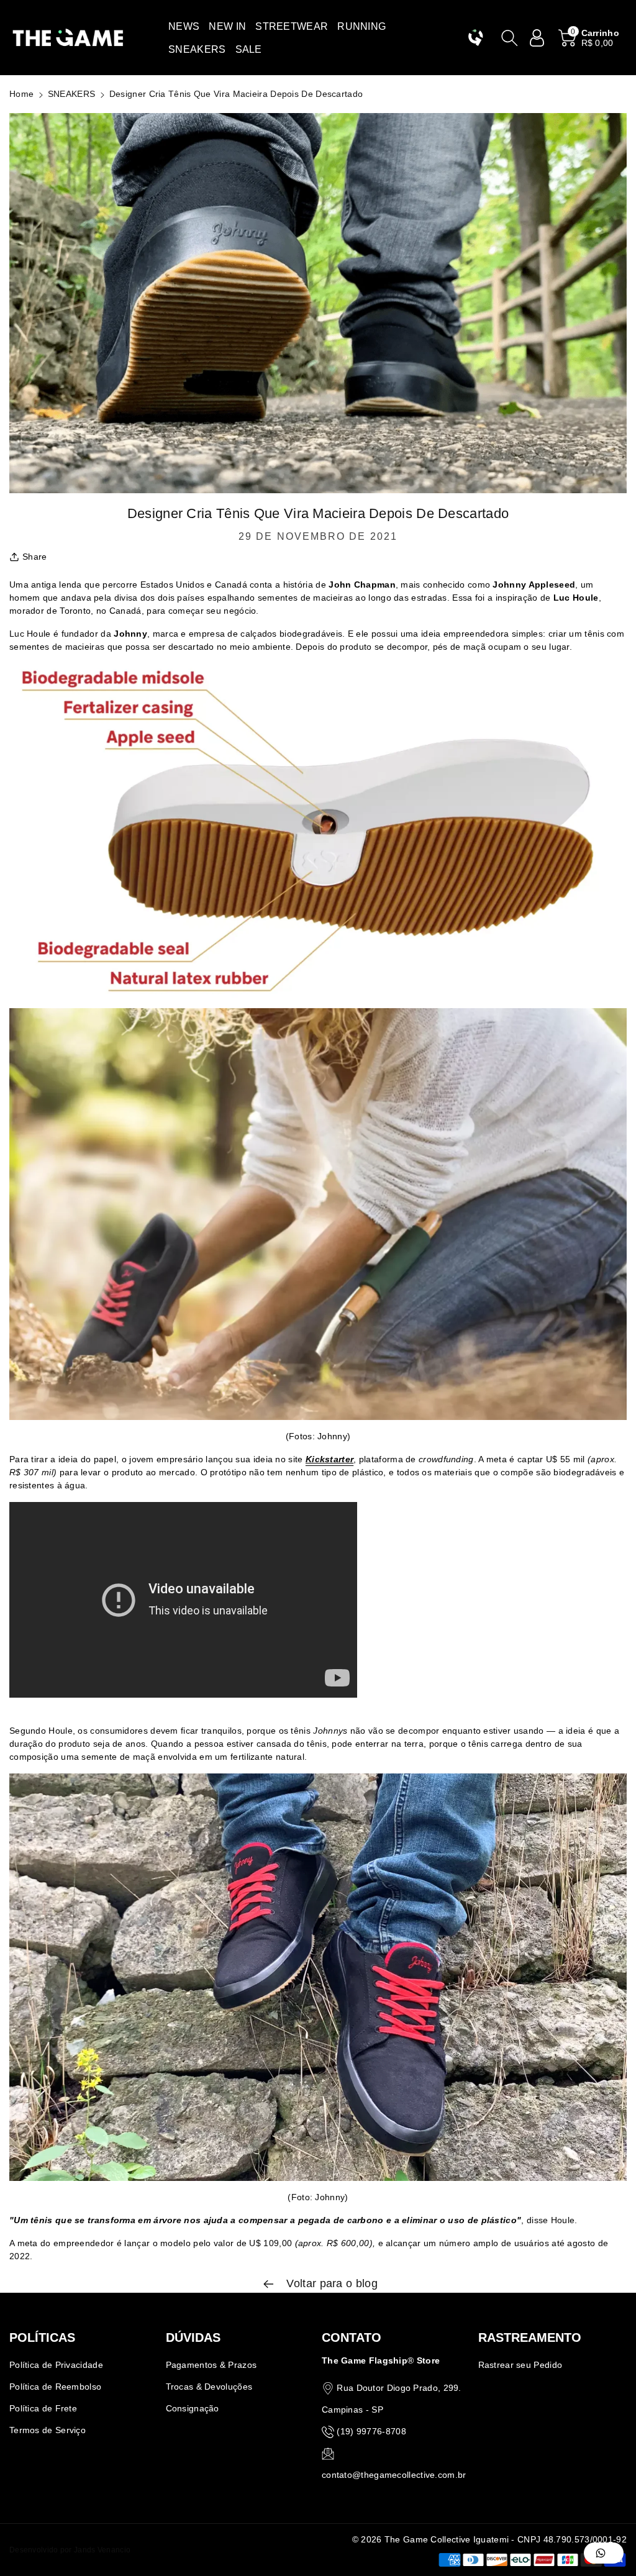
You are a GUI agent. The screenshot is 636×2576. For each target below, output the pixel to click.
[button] (184, 26)
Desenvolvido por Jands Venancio (70, 2550)
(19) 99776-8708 (371, 2431)
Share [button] (35, 557)
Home (21, 94)
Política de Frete (43, 2408)
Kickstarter (329, 1459)
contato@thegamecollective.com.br (394, 2475)
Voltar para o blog (330, 2283)
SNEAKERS (71, 94)
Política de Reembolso (55, 2387)
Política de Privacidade (56, 2365)
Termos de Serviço (48, 2430)
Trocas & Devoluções (209, 2387)
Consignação (193, 2408)
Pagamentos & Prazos (211, 2365)
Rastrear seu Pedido (520, 2365)
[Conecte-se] (537, 38)
